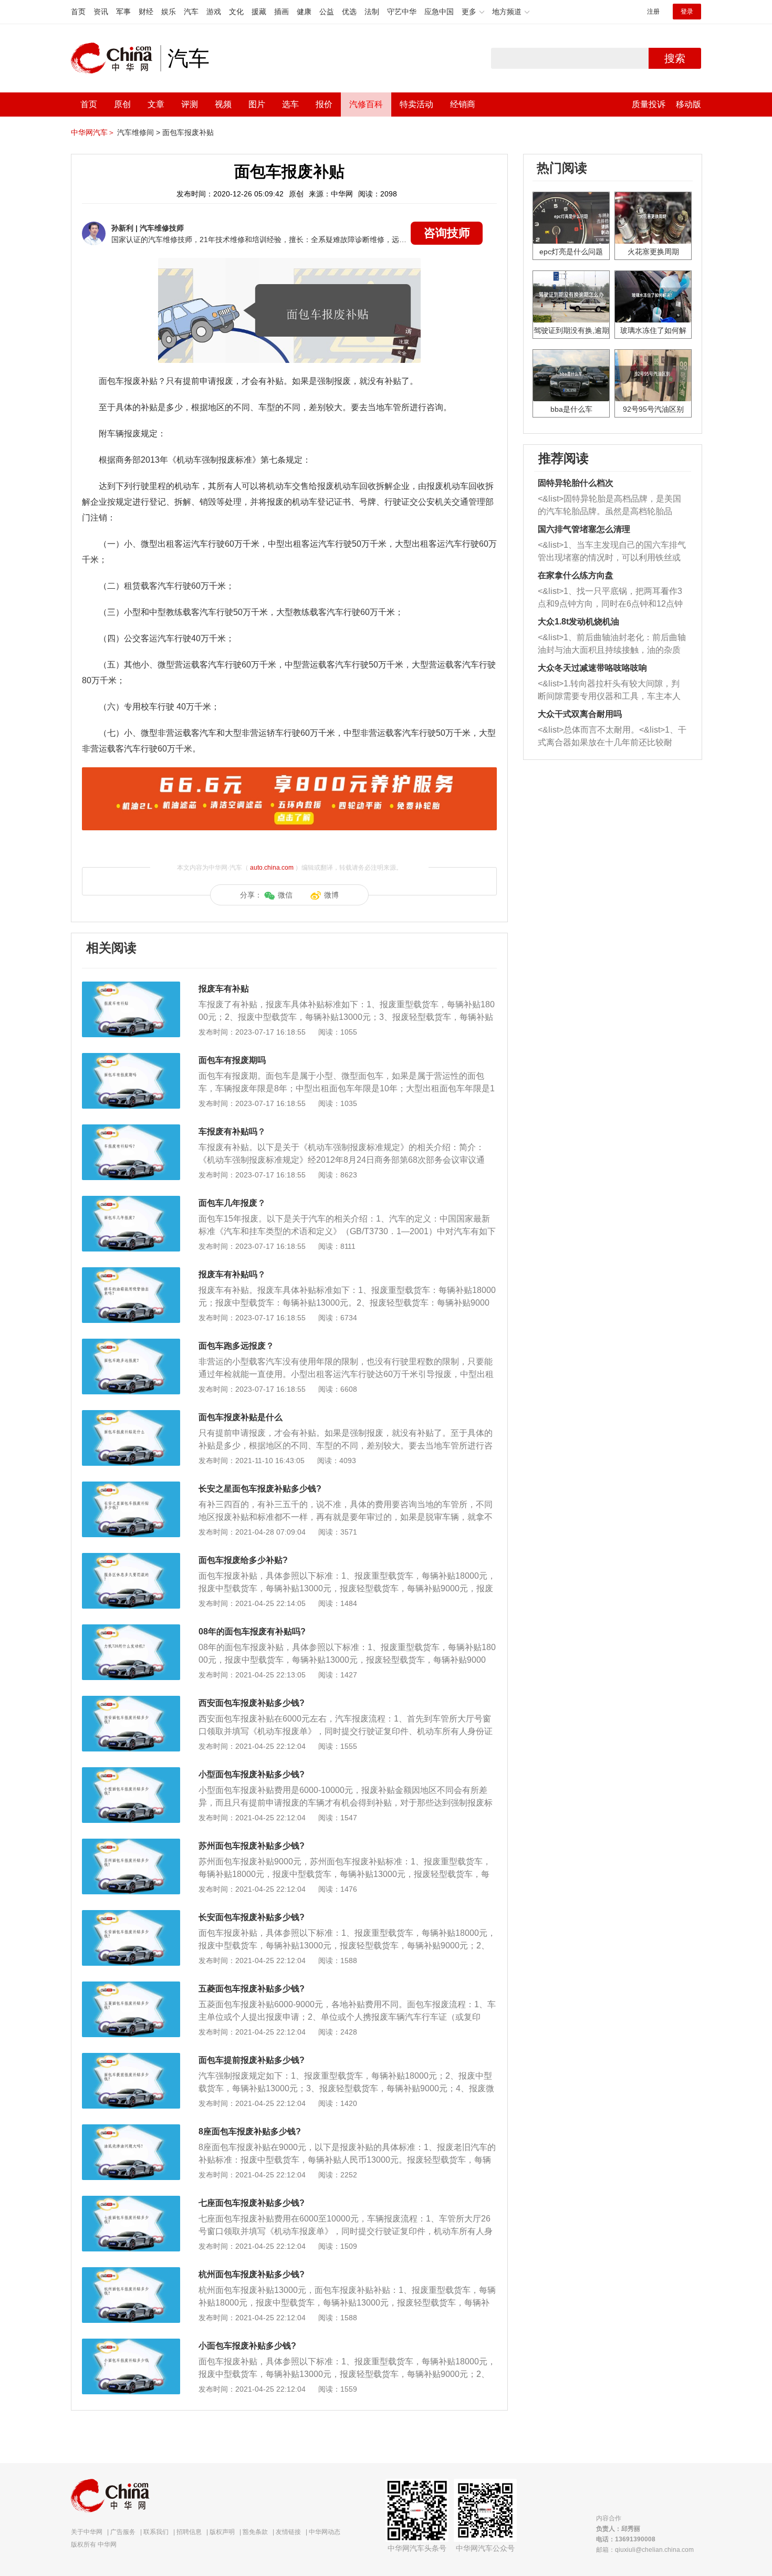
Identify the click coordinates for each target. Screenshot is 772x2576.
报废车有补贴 (224, 989)
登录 (687, 12)
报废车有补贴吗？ (232, 1274)
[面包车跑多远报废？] (131, 1344)
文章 (156, 104)
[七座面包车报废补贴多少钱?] (131, 2201)
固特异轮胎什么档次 (576, 483)
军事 (123, 12)
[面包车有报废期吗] (131, 1058)
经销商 (463, 104)
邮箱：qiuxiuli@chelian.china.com (645, 2550)
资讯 (101, 12)
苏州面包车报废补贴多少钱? (252, 1846)
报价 (324, 104)
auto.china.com (272, 868)
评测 (190, 104)
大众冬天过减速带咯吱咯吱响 (592, 668)
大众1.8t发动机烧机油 (578, 622)
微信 (285, 895)
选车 (290, 104)
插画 (281, 12)
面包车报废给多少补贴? (243, 1560)
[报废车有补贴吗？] (131, 1273)
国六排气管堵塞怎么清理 (584, 529)
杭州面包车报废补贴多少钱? (252, 2274)
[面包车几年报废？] (131, 1201)
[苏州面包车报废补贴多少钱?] (131, 1844)
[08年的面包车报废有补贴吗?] (131, 1630)
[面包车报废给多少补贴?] (131, 1558)
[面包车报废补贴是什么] (131, 1415)
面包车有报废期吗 (232, 1060)
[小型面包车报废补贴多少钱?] (131, 1772)
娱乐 (169, 12)
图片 (257, 104)
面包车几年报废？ (232, 1203)
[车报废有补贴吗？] (131, 1130)
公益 (327, 12)
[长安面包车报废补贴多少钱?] (131, 1915)
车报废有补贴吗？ (232, 1131)
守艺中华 (402, 12)
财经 (146, 12)
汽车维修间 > (139, 132)
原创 (122, 104)
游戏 (214, 12)
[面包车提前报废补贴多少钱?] (131, 2058)
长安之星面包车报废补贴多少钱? (260, 1489)
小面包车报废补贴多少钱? (247, 2346)
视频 (223, 104)
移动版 (688, 104)
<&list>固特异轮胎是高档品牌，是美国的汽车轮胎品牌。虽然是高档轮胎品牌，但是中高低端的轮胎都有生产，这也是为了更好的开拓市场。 (609, 506)
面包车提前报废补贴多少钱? (252, 2060)
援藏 (259, 12)
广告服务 (123, 2532)
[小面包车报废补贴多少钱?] (131, 2344)
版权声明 (222, 2532)
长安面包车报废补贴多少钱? (252, 1917)
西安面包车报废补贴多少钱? (252, 1703)
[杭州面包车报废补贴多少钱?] (131, 2272)
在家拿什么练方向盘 (576, 575)
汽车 (191, 12)
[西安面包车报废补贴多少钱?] (131, 1701)
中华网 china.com (116, 58)
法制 (372, 12)
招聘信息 (189, 2532)
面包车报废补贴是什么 (241, 1417)
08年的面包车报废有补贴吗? (252, 1631)
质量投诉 (649, 104)
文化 (236, 12)
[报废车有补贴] (131, 987)
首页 (78, 12)
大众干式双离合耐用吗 (580, 714)
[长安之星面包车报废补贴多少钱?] (131, 1487)
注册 (653, 12)
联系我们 (156, 2532)
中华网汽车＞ (93, 132)
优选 (349, 12)
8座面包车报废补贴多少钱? (250, 2131)
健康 (304, 12)
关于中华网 (87, 2532)
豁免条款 (255, 2532)
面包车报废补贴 (188, 132)
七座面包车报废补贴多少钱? (252, 2203)
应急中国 (439, 12)
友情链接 (288, 2532)
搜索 (675, 58)
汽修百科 (366, 104)
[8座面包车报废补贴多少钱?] (131, 2130)
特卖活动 (416, 104)
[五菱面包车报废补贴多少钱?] (131, 1987)
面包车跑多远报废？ (236, 1346)
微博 (331, 895)
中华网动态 (325, 2532)
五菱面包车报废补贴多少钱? (252, 1989)
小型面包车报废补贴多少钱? (252, 1774)
